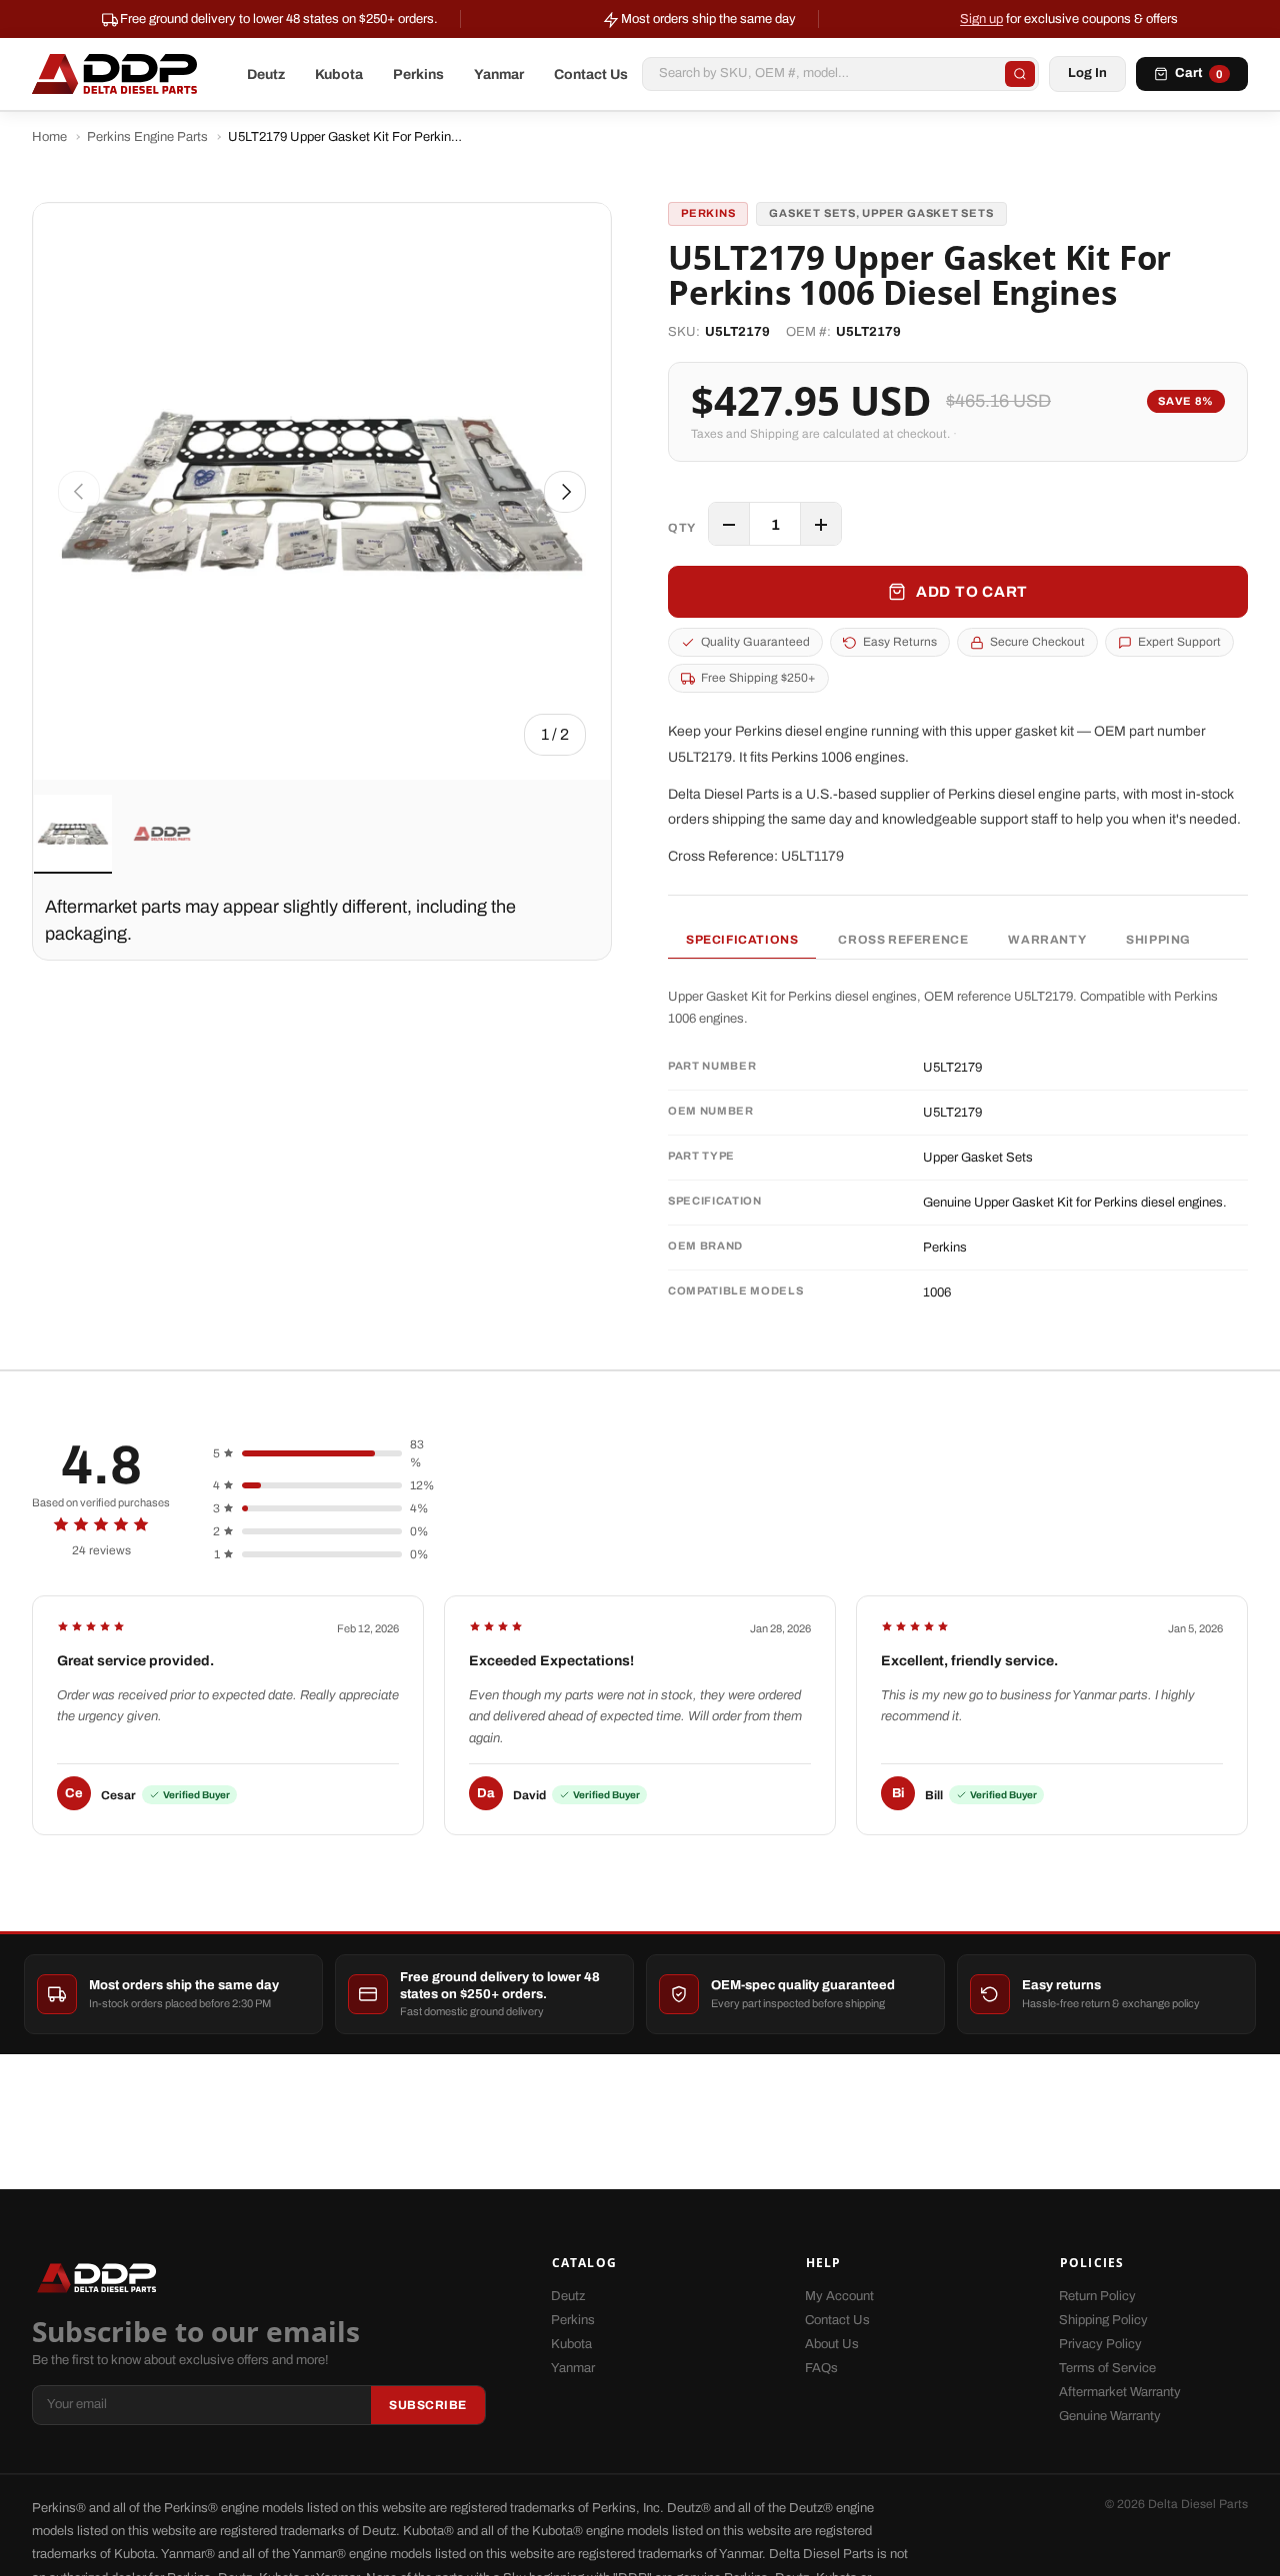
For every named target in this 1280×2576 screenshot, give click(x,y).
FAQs (821, 2368)
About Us (832, 2344)
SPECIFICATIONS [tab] (742, 940)
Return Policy (1097, 2296)
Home (49, 137)
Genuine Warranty (1110, 2416)
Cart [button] (1199, 73)
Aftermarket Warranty (1120, 2392)
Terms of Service (1107, 2368)
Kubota (339, 74)
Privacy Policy (1100, 2344)
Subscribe (427, 2405)
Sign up (981, 19)
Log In (1087, 73)
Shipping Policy (1103, 2320)
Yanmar (499, 74)
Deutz (266, 74)
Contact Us (591, 74)
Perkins (418, 74)
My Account (839, 2296)
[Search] (1020, 74)
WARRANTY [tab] (1047, 940)
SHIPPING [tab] (1158, 940)
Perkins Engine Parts (147, 137)
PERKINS (708, 213)
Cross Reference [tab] (903, 940)
